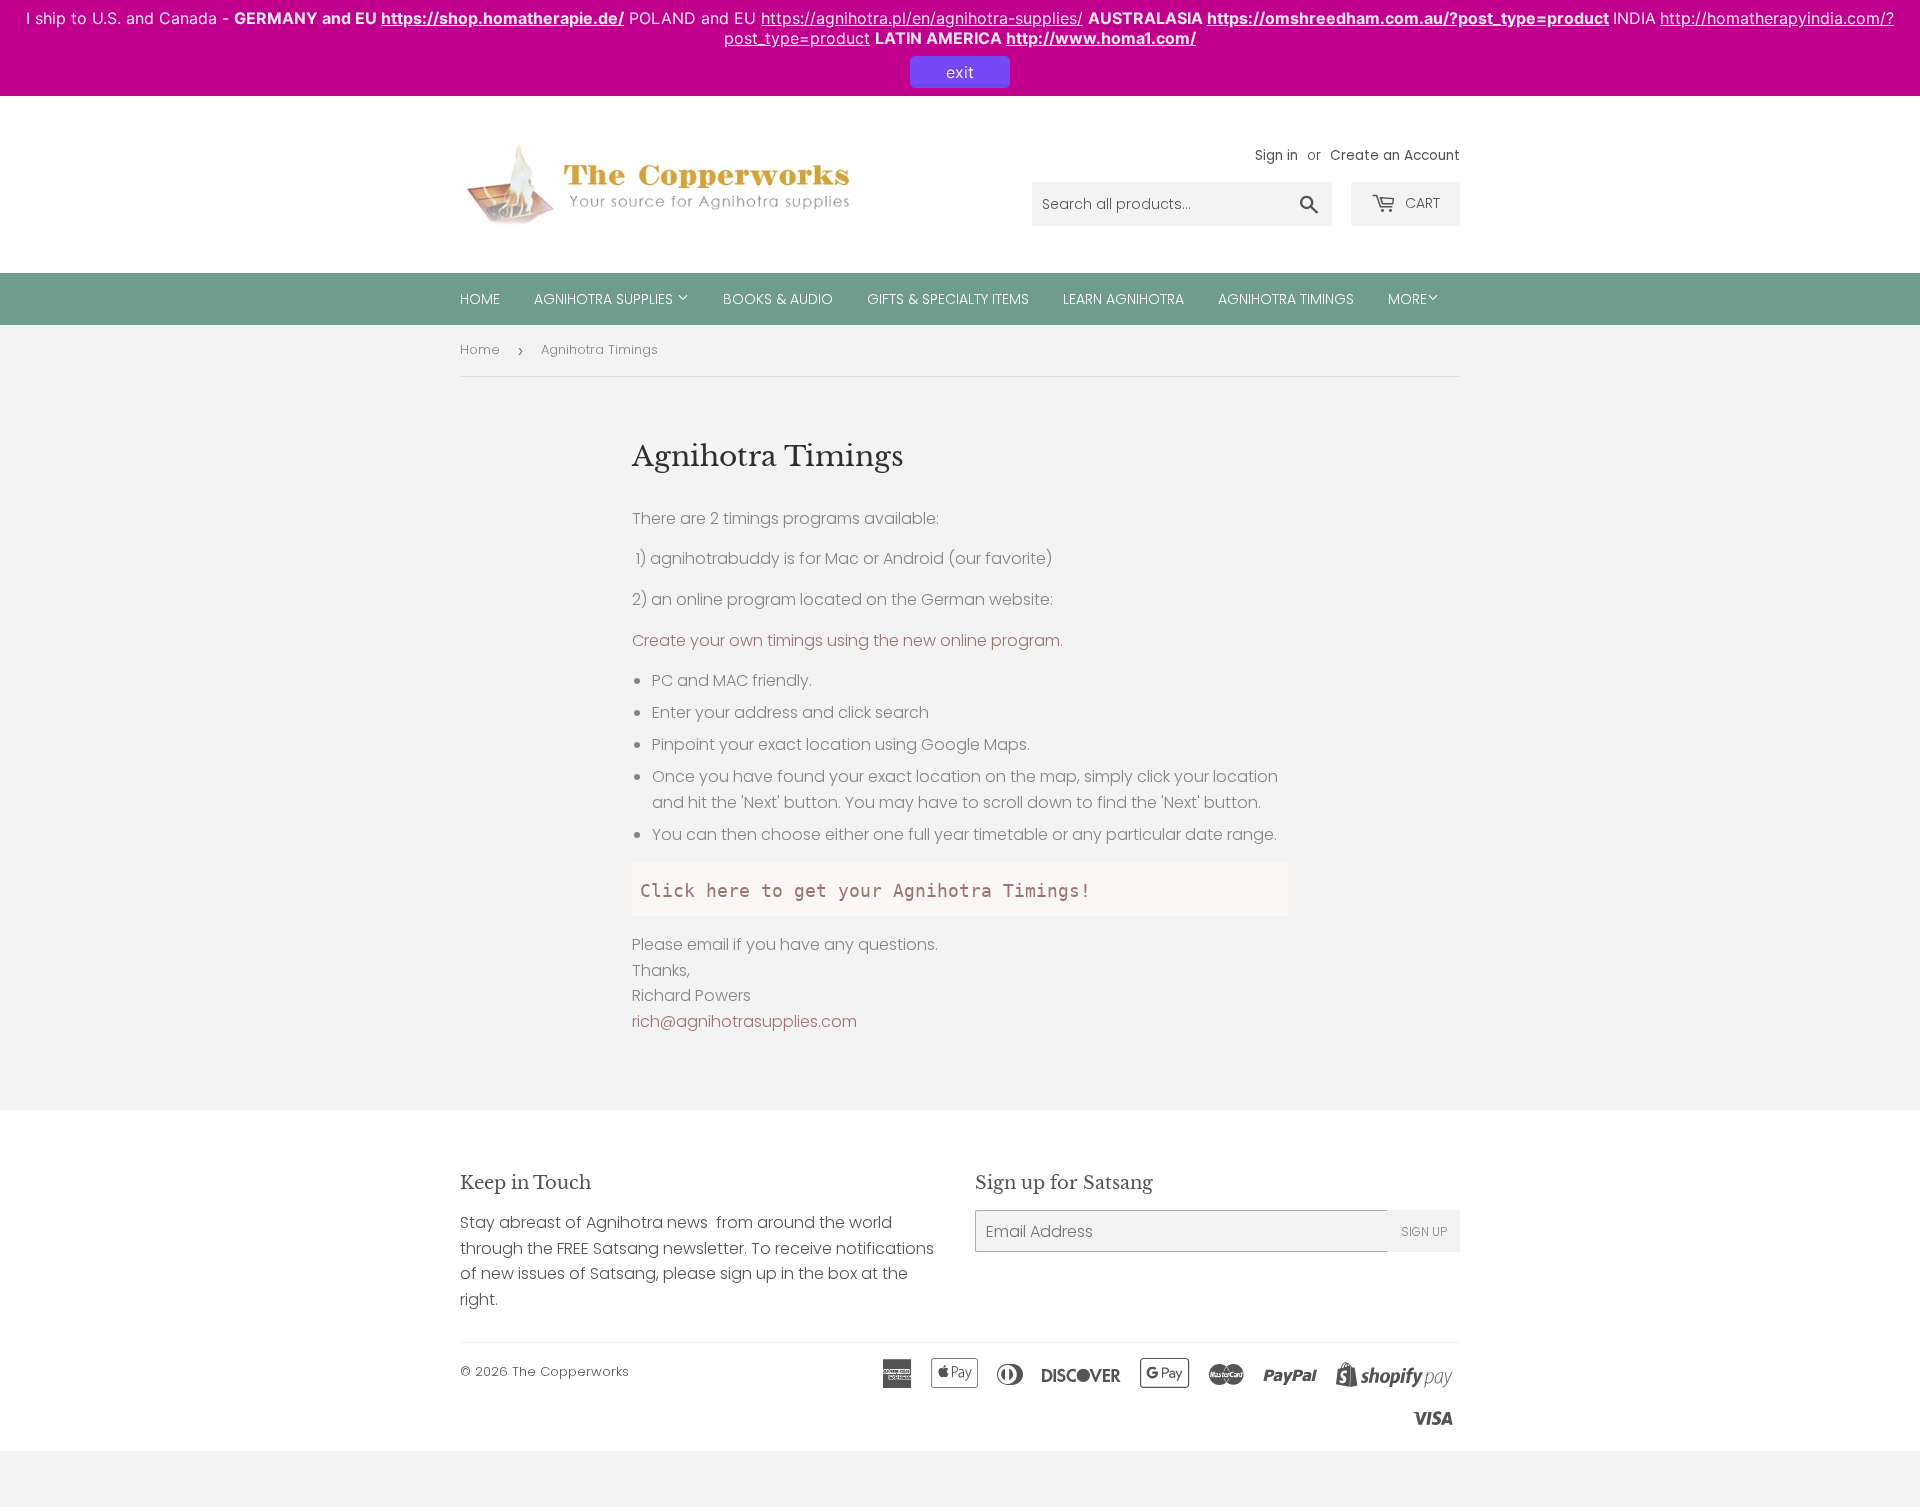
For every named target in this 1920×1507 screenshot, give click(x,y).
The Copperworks (570, 1371)
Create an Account (1395, 155)
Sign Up (1424, 1231)
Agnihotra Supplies (605, 299)
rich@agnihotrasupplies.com (744, 1021)
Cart (1420, 203)
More (1407, 299)
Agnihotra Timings (1286, 299)
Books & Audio (778, 299)
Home (480, 299)
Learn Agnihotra (1123, 299)
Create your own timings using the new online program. (847, 640)
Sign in (1276, 155)
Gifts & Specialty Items (948, 299)
